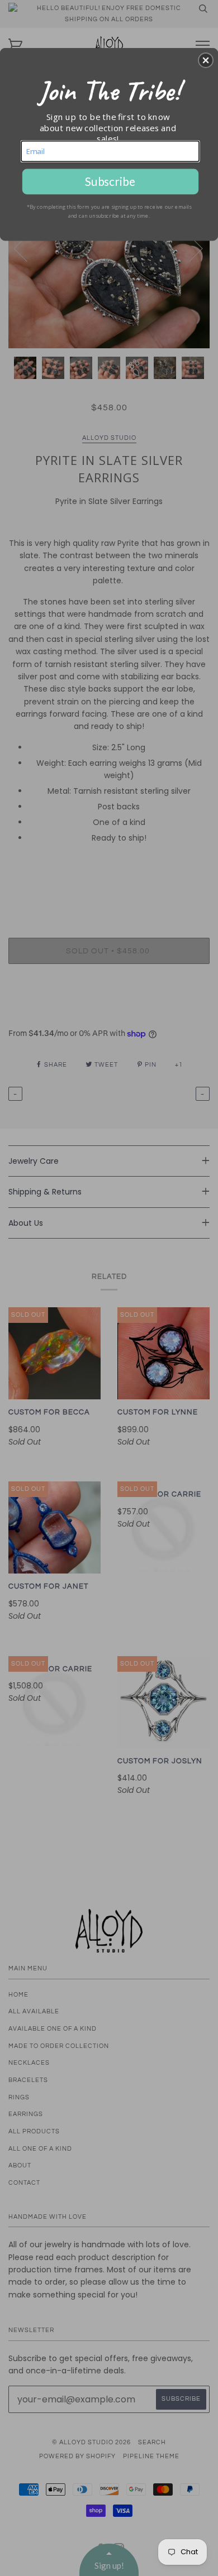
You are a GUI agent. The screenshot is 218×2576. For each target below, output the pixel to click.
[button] (206, 60)
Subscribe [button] (110, 181)
